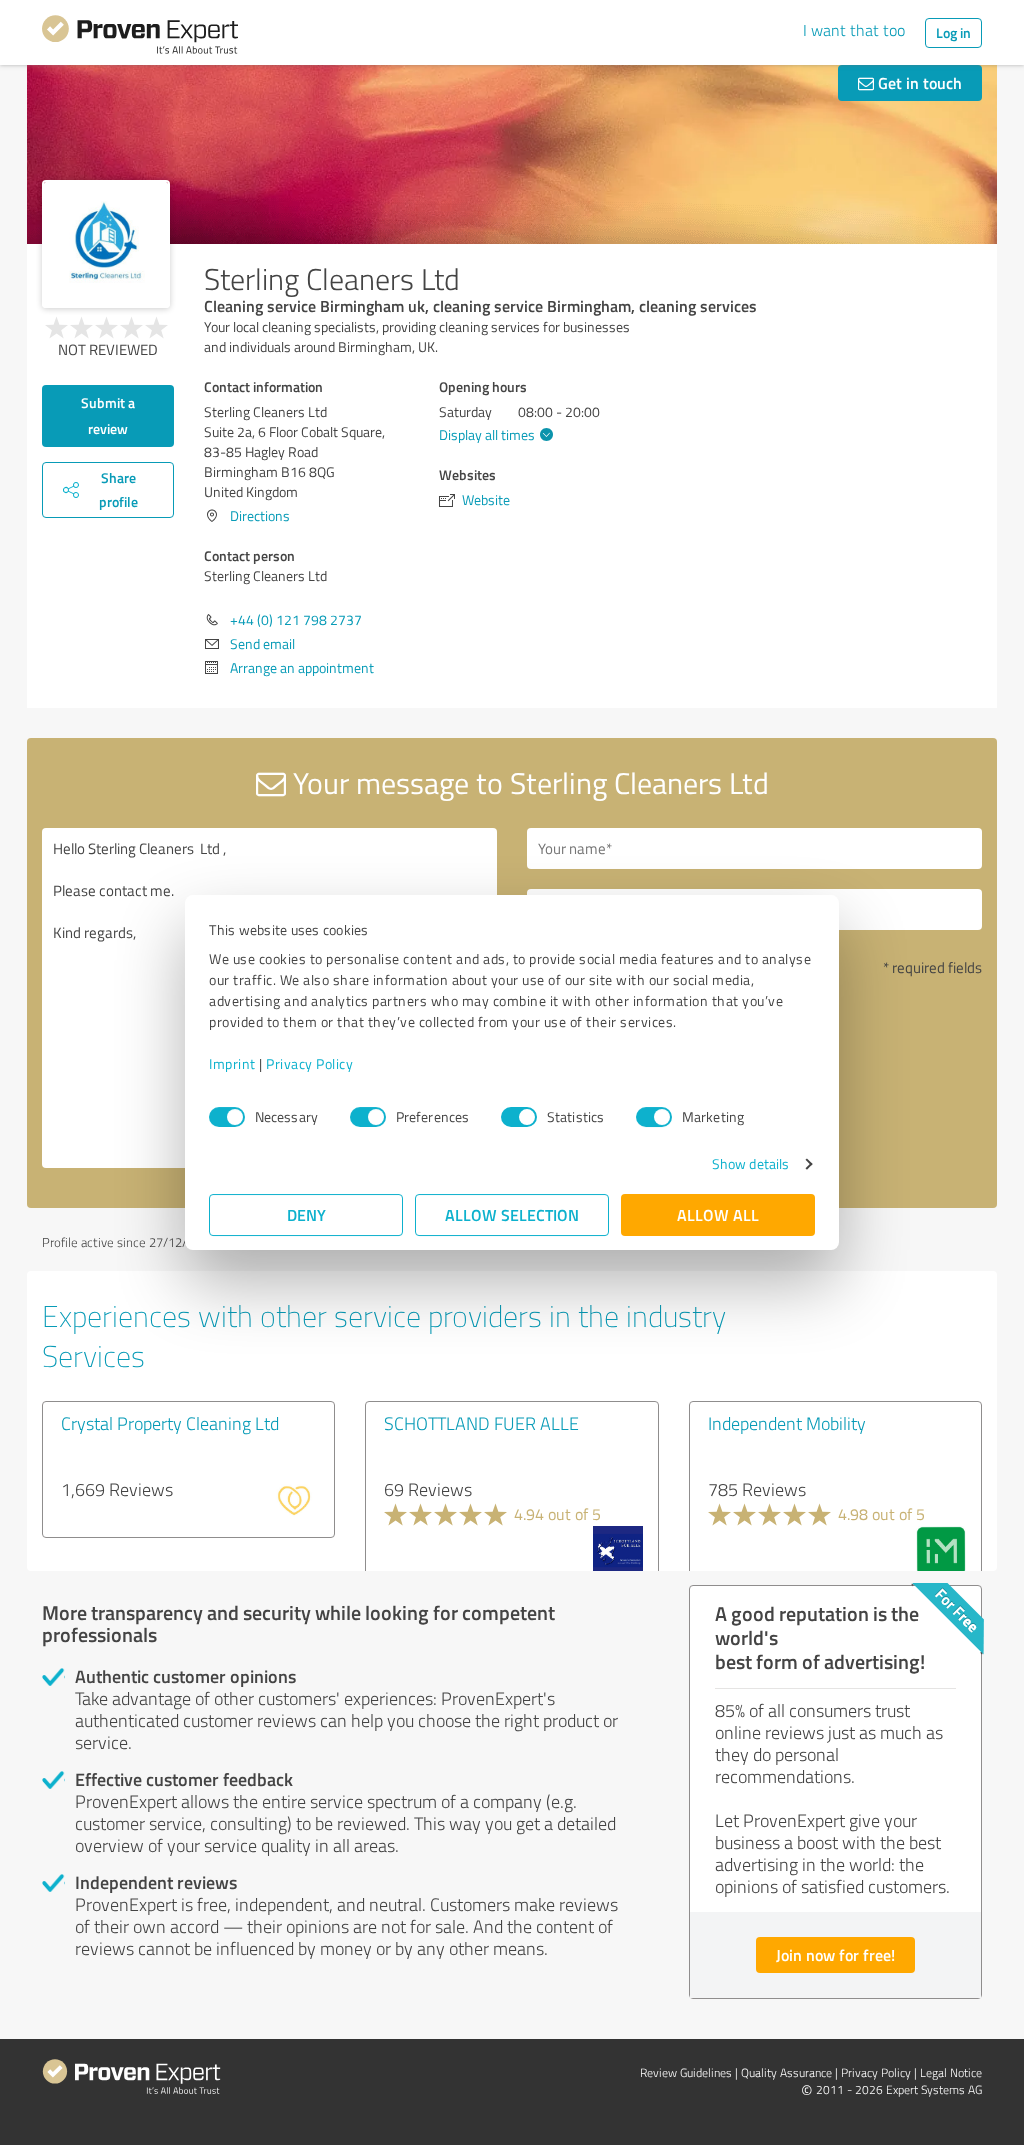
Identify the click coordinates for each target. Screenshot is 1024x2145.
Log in (953, 32)
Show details (750, 1163)
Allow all (718, 1214)
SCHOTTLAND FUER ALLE (481, 1423)
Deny (306, 1214)
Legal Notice (951, 2072)
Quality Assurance (786, 2072)
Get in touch (918, 82)
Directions (260, 515)
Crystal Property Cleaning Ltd (170, 1423)
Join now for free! (835, 1954)
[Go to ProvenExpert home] (140, 38)
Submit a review (108, 415)
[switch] (368, 1117)
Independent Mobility (787, 1423)
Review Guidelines (686, 2072)
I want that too (854, 30)
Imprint (232, 1063)
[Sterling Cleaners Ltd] (106, 244)
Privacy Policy (309, 1063)
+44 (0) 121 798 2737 (296, 619)
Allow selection (512, 1214)
